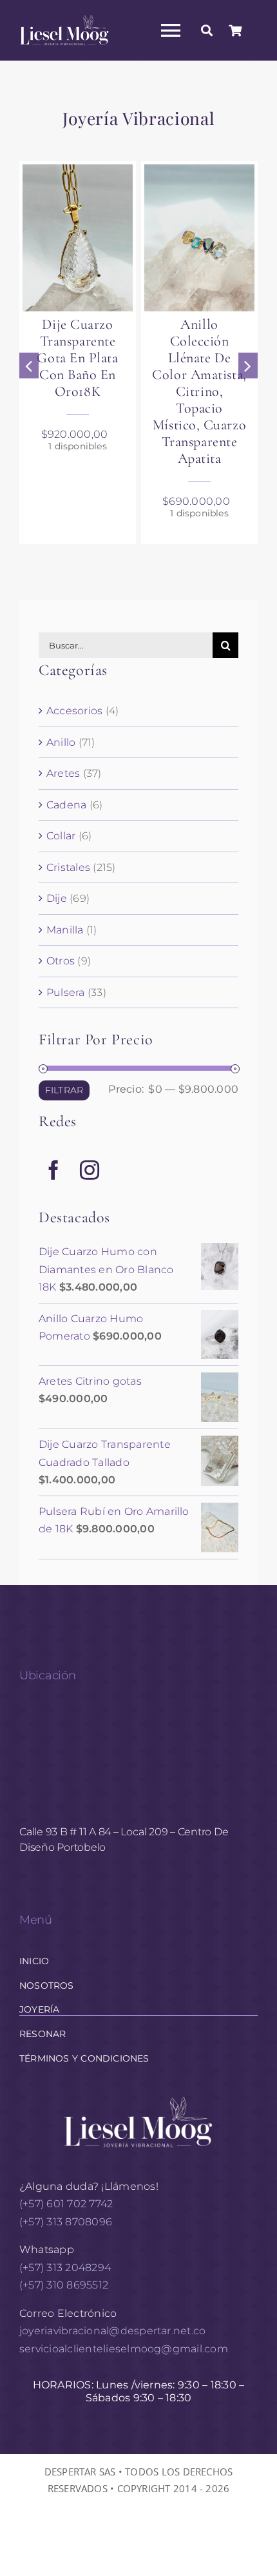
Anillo (61, 742)
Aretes (63, 773)
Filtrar (64, 1090)
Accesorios (74, 711)
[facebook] (53, 1170)
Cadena (66, 805)
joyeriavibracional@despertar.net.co (112, 2331)
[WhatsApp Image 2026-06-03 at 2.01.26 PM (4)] (199, 238)
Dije (57, 898)
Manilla (65, 930)
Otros (61, 961)
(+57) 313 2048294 (65, 2268)
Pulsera (66, 992)
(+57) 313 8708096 (67, 2222)
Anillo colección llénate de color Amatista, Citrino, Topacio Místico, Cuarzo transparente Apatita (199, 391)
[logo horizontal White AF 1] (138, 2095)
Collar (61, 836)
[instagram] (90, 1170)
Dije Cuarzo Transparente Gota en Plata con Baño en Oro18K (77, 358)
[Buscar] (207, 30)
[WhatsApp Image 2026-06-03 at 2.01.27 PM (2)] (78, 238)
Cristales (68, 867)
